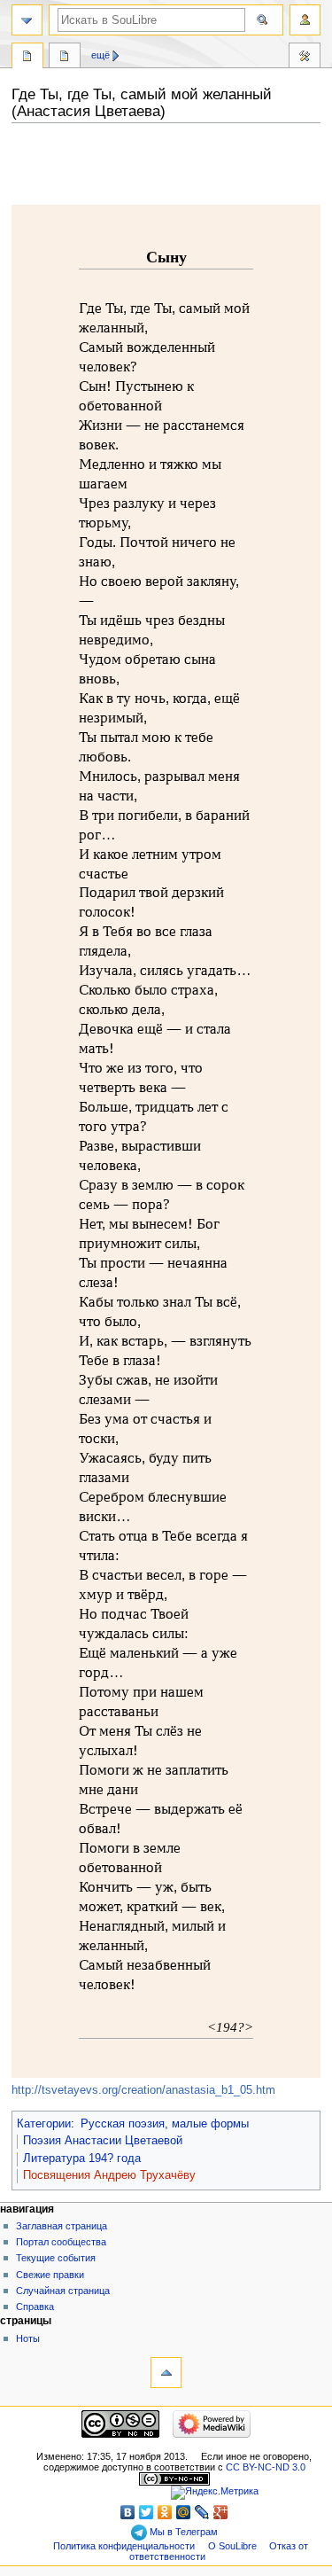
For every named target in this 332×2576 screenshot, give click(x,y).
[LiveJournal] (202, 2512)
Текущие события (56, 2258)
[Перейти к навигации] (27, 20)
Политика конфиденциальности (124, 2546)
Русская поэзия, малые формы (165, 2124)
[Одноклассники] (165, 2512)
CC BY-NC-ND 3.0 (266, 2467)
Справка (35, 2307)
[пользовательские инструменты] (305, 20)
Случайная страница (63, 2291)
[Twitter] (147, 2512)
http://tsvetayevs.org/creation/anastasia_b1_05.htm (143, 2090)
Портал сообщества (61, 2242)
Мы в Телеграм (182, 2532)
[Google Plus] (221, 2512)
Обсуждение (65, 58)
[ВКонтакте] (128, 2512)
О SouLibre (232, 2546)
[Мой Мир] (184, 2512)
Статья (27, 58)
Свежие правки (50, 2275)
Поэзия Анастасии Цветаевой (103, 2141)
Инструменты (305, 58)
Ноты (28, 2338)
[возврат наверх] (166, 2373)
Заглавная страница (62, 2226)
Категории (44, 2124)
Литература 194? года (82, 2158)
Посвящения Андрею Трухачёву (109, 2175)
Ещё (100, 55)
